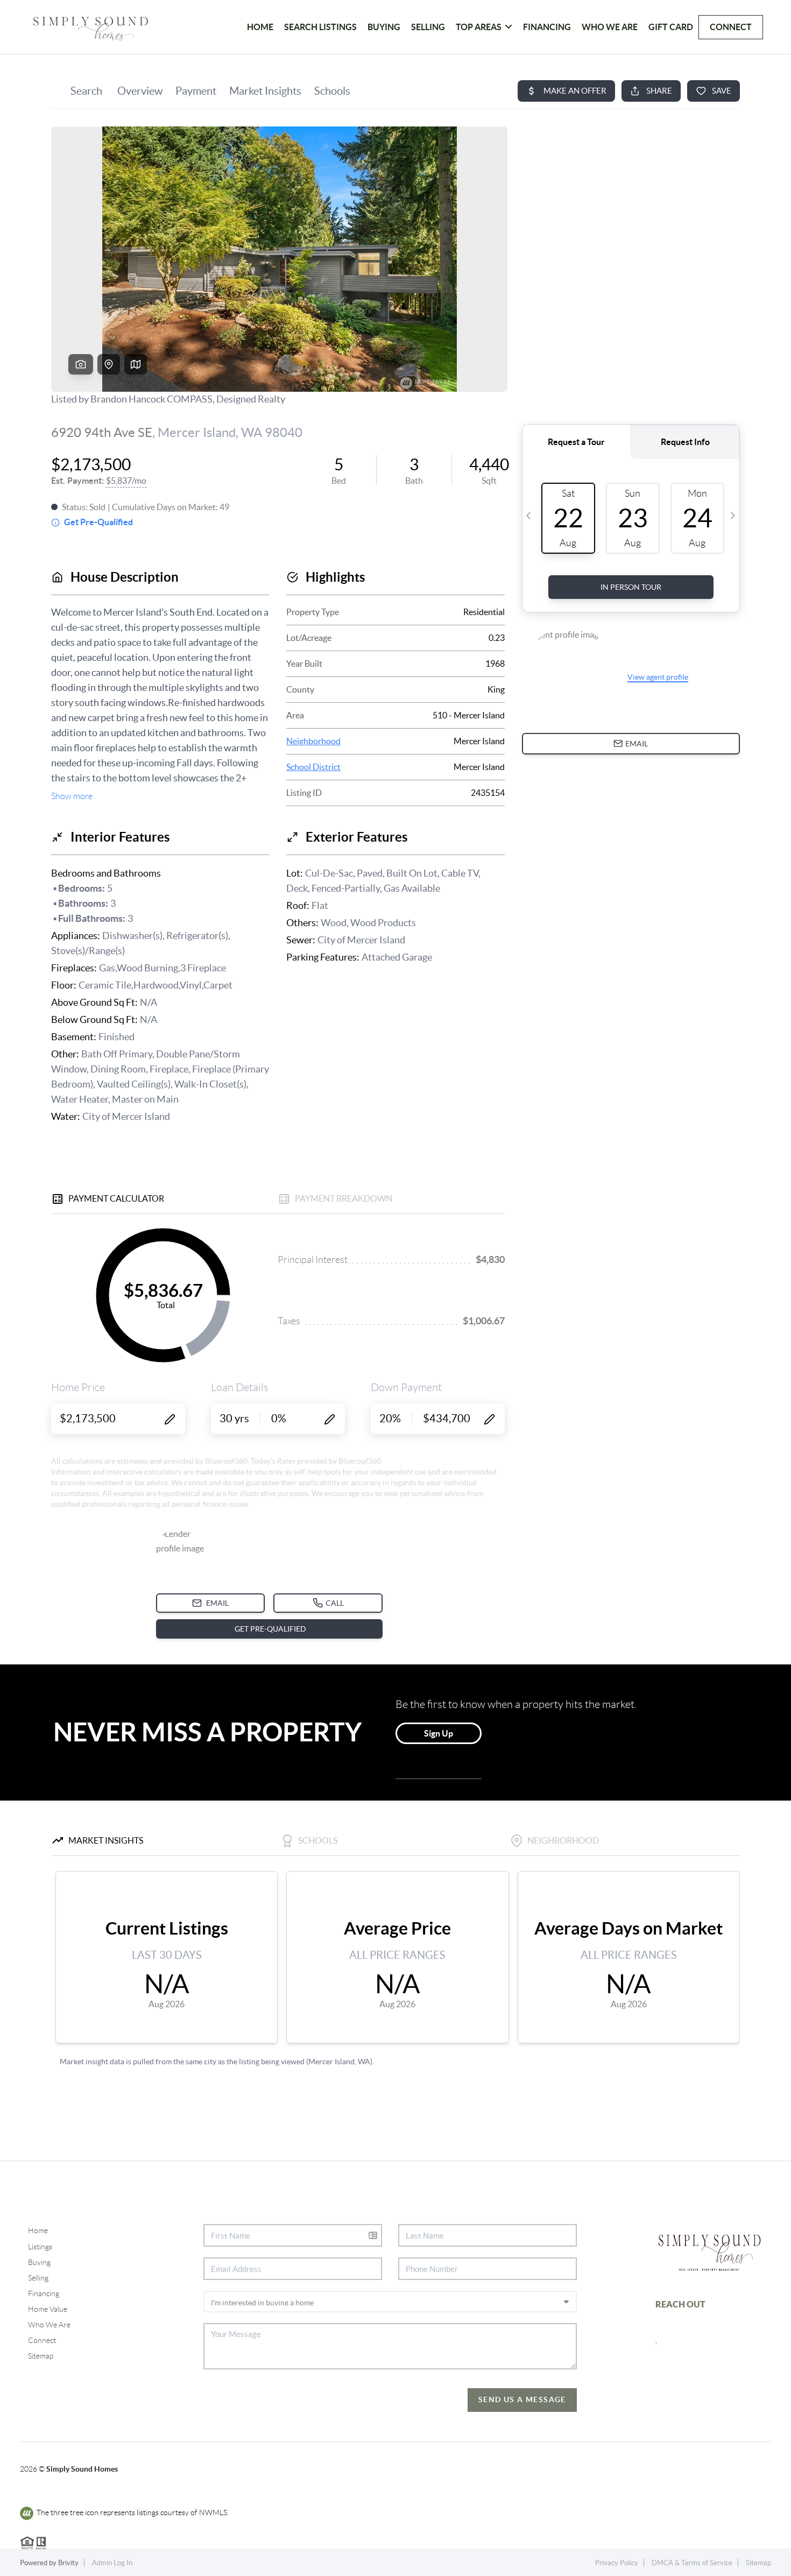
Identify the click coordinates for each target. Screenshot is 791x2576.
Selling (428, 27)
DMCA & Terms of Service (692, 2563)
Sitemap (41, 2356)
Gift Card (671, 27)
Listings (40, 2247)
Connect (731, 27)
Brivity (68, 2563)
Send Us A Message (522, 2399)
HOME (260, 27)
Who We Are (610, 27)
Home (38, 2231)
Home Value (48, 2309)
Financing (547, 27)
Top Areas (479, 27)
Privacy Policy (617, 2563)
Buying (384, 27)
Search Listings (320, 27)
